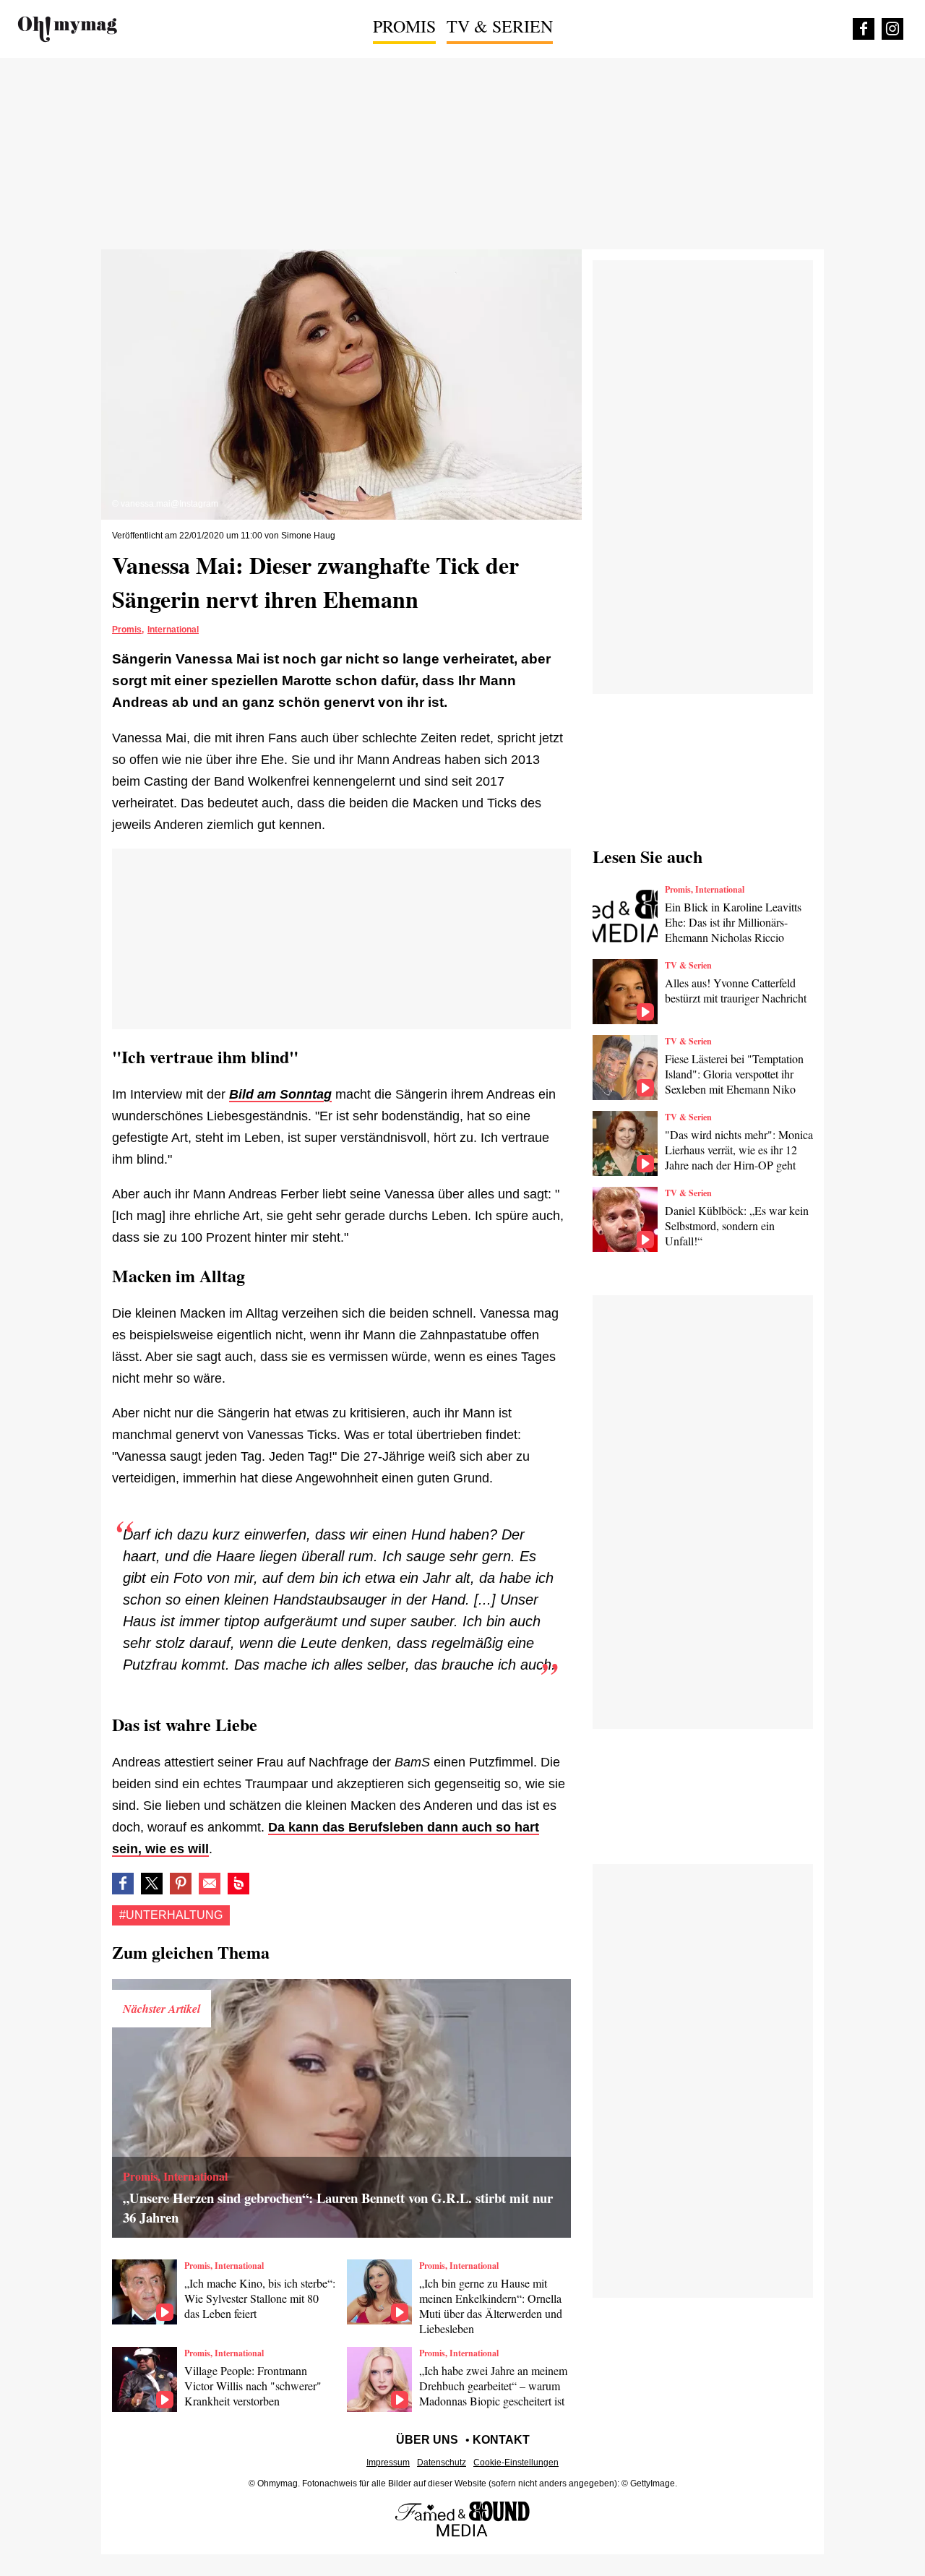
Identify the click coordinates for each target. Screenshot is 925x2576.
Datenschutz (442, 2463)
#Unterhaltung (171, 1915)
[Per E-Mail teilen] (210, 1884)
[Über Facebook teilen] (123, 1884)
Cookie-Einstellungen (516, 2463)
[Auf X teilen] (152, 1884)
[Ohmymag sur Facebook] (864, 29)
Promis (404, 26)
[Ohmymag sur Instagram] (892, 29)
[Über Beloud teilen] (238, 1884)
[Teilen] (181, 1884)
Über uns (427, 2440)
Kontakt (501, 2440)
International (173, 630)
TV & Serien (500, 26)
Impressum (388, 2463)
